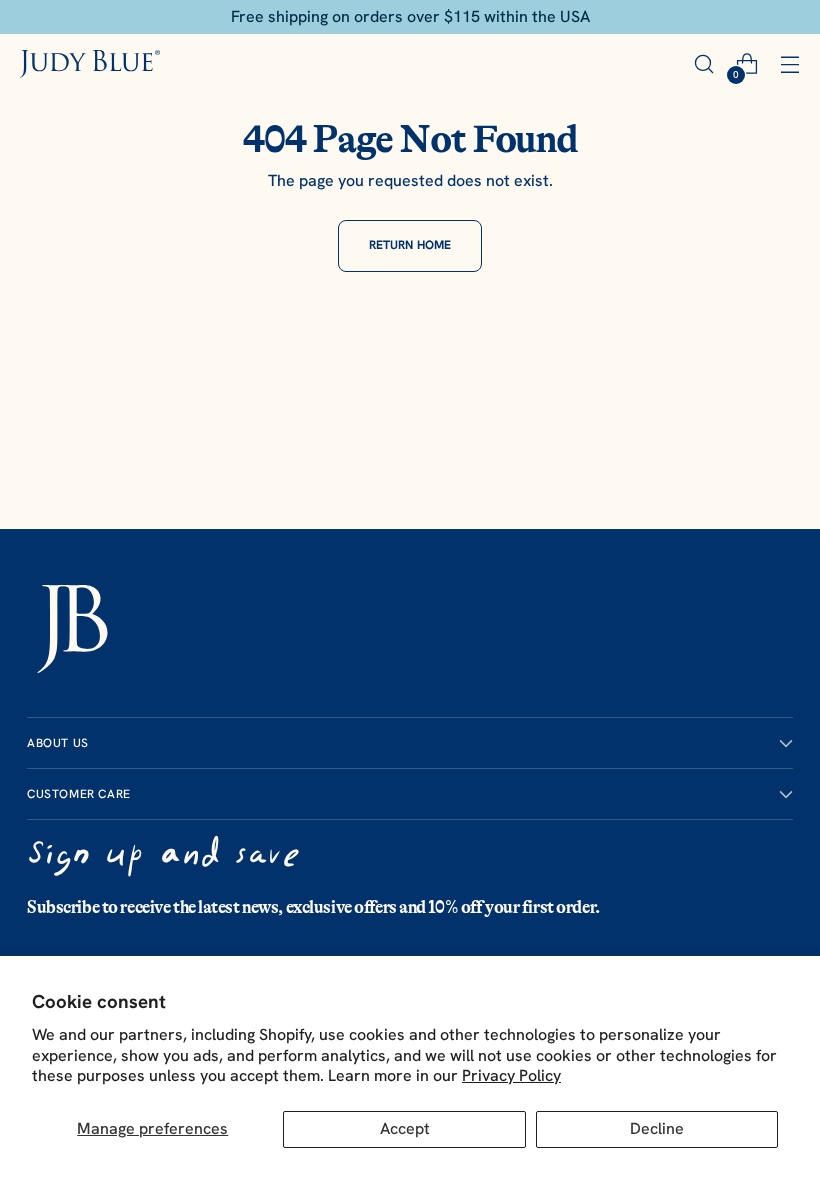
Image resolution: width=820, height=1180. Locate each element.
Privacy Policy (511, 1075)
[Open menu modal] (789, 64)
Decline (657, 1128)
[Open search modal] (703, 64)
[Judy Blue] (90, 63)
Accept (405, 1128)
